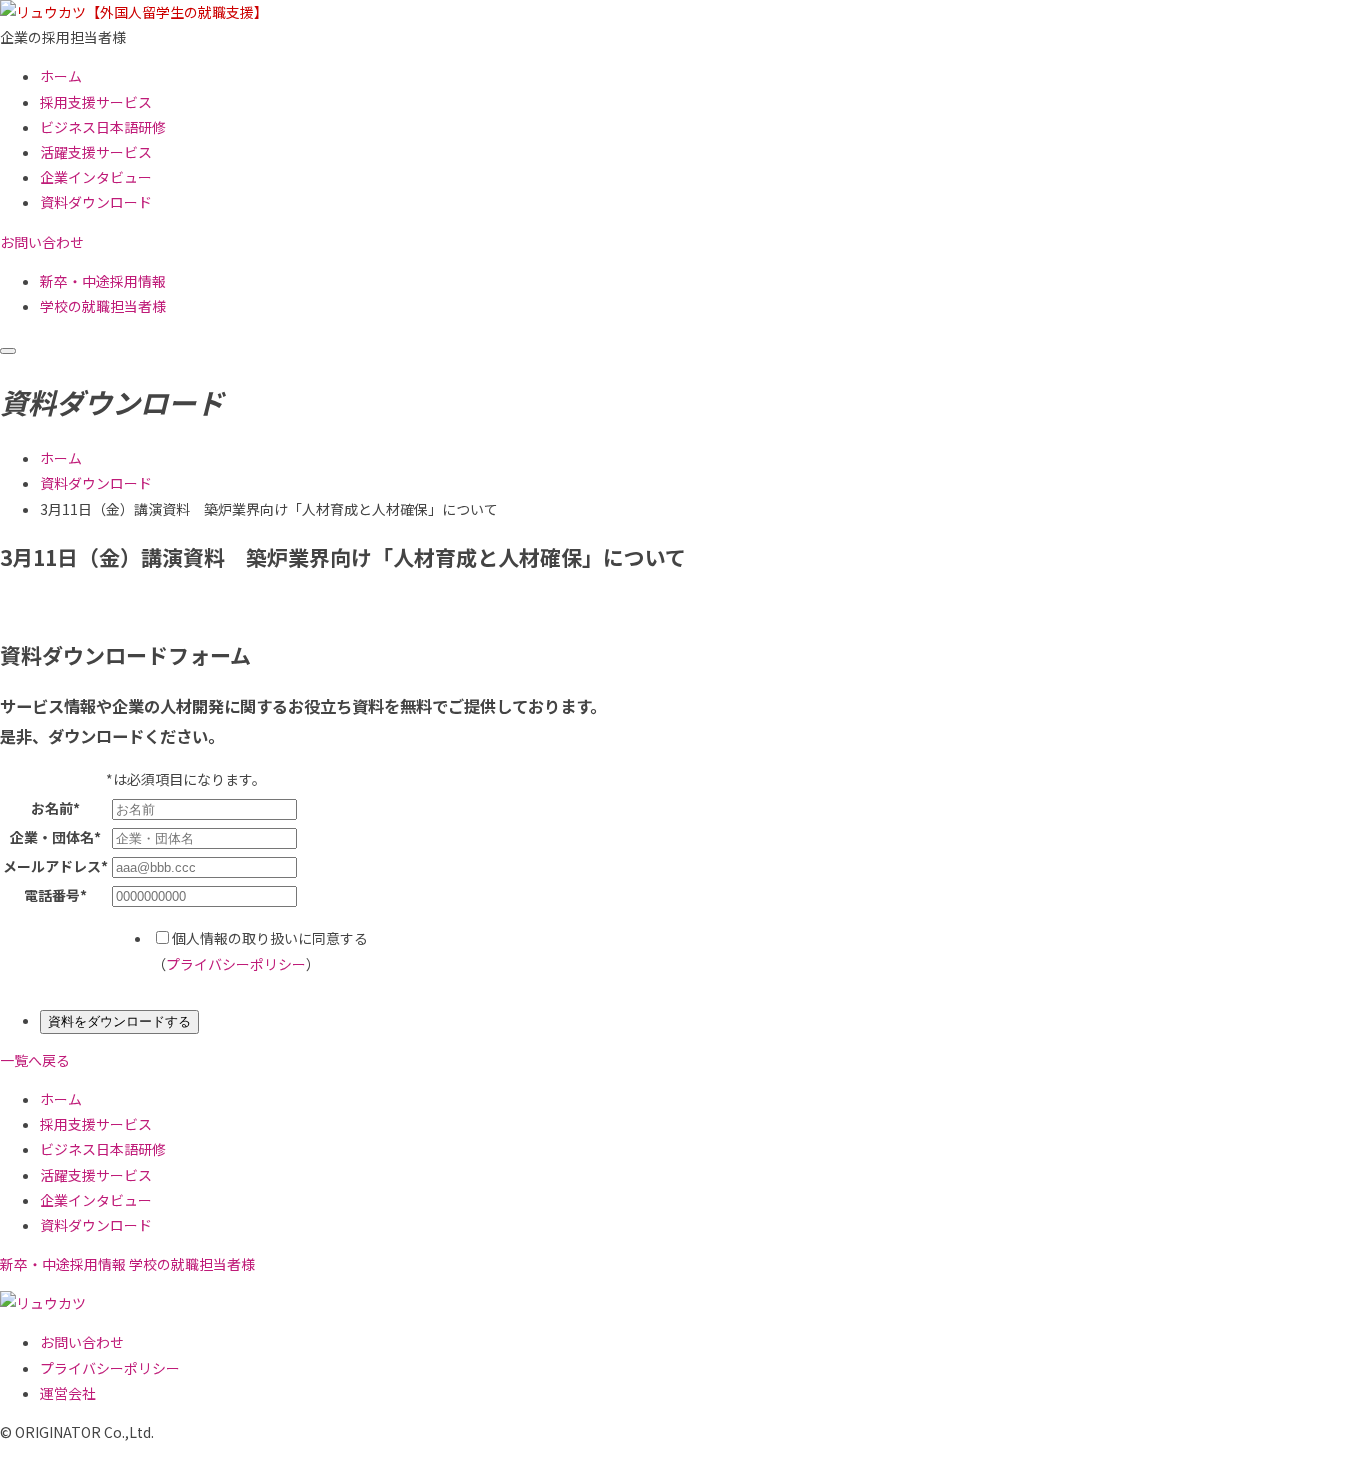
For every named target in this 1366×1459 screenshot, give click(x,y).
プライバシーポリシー (236, 964)
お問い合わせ (82, 1342)
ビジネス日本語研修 (103, 127)
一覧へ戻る (35, 1060)
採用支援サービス (96, 102)
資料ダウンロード (96, 202)
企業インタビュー (96, 177)
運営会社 (68, 1393)
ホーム (61, 76)
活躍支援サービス (96, 152)
